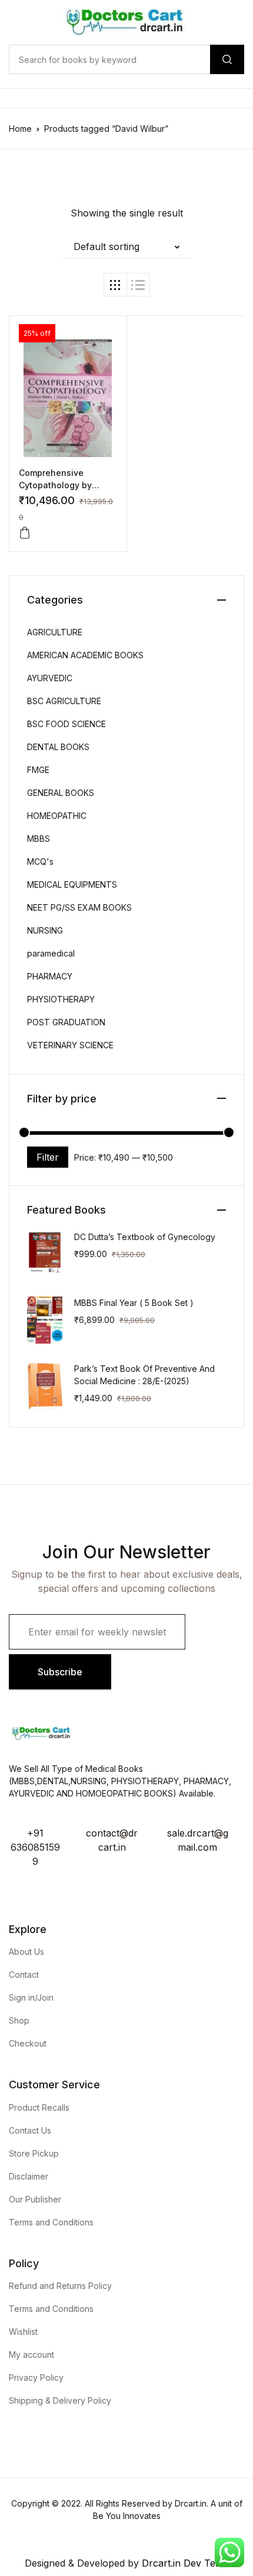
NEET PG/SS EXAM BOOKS (79, 907)
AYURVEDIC (50, 678)
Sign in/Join (31, 1997)
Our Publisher (35, 2199)
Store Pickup (34, 2153)
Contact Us (30, 2130)
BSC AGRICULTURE (64, 701)
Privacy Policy (36, 2377)
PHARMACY (50, 976)
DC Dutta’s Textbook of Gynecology (145, 1237)
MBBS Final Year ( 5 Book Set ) (134, 1303)
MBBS (39, 839)
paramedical (51, 953)
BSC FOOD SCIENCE (66, 724)
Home (20, 129)
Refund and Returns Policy (60, 2286)
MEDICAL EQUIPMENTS (72, 884)
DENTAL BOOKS (58, 747)
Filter (48, 1157)
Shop (19, 2020)
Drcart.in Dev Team (184, 2563)
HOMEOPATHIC (57, 816)
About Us (26, 1952)
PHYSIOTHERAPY (61, 999)
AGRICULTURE (55, 632)
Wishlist (23, 2332)
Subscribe (60, 1672)
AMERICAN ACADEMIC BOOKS (85, 655)
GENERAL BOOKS (61, 793)
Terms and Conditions (51, 2222)
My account (31, 2355)
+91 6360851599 (35, 1847)
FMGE (38, 770)
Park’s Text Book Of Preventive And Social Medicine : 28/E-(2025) (144, 1375)
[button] (126, 246)
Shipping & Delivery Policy (60, 2400)
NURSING (45, 930)
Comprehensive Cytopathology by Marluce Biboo (55, 485)
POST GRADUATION (66, 1022)
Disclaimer (29, 2176)
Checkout (28, 2043)
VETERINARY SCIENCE (70, 1045)
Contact (24, 1975)
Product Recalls (39, 2107)
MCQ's (40, 862)
